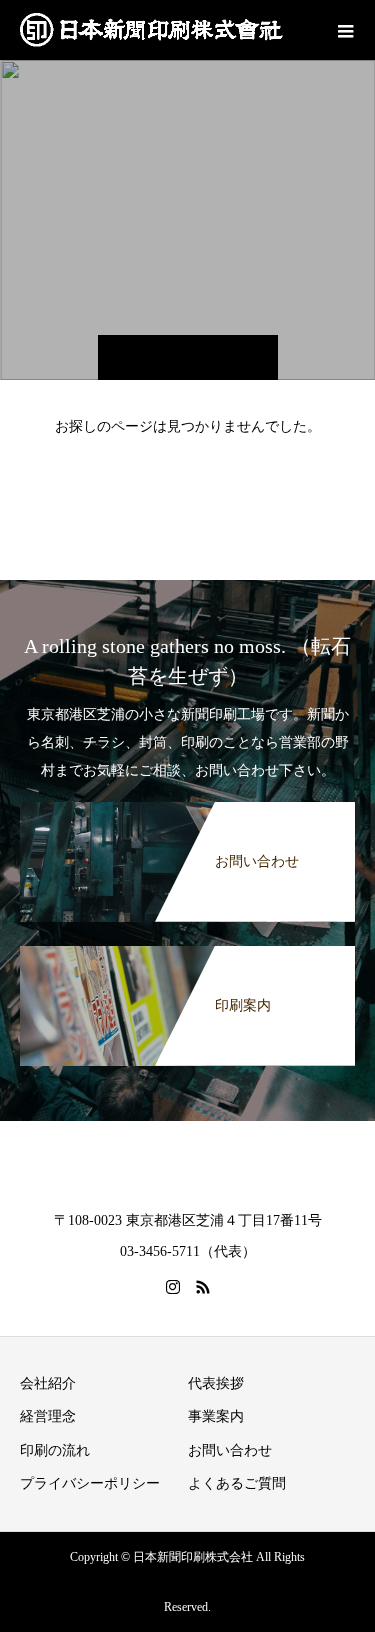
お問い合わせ (230, 1450)
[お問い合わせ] (187, 812)
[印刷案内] (187, 956)
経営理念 (48, 1416)
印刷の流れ (55, 1450)
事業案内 (216, 1416)
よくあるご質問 (237, 1483)
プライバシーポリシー (90, 1483)
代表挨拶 (216, 1383)
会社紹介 (48, 1383)
